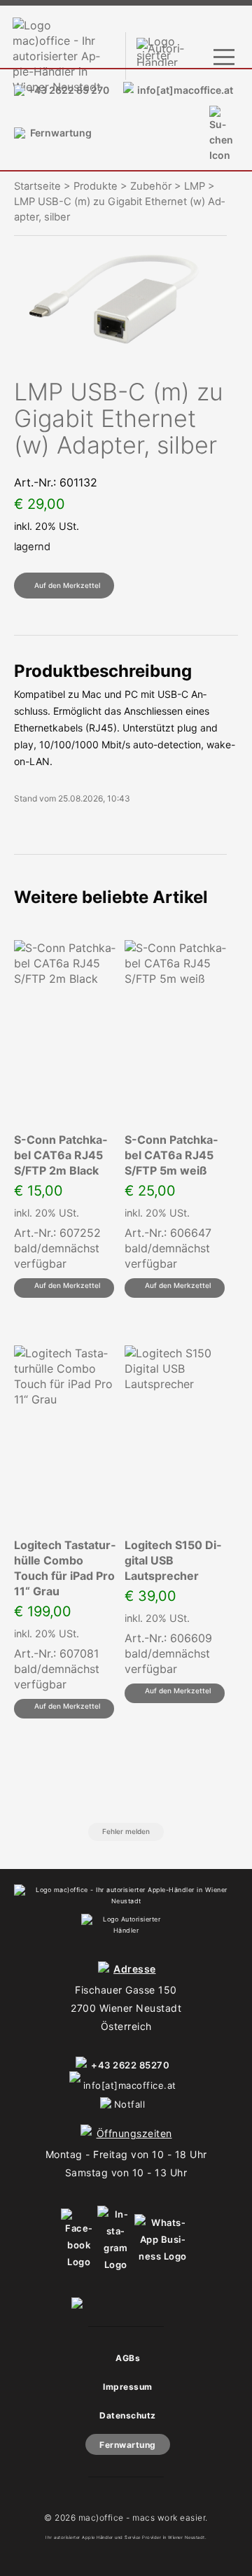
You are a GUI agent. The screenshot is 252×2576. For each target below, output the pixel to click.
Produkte (96, 186)
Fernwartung (61, 133)
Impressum (128, 2387)
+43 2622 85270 (130, 2065)
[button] (64, 586)
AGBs (128, 2358)
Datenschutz (128, 2415)
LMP (195, 186)
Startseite (37, 186)
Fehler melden (126, 1831)
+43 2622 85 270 (69, 90)
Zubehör (151, 186)
